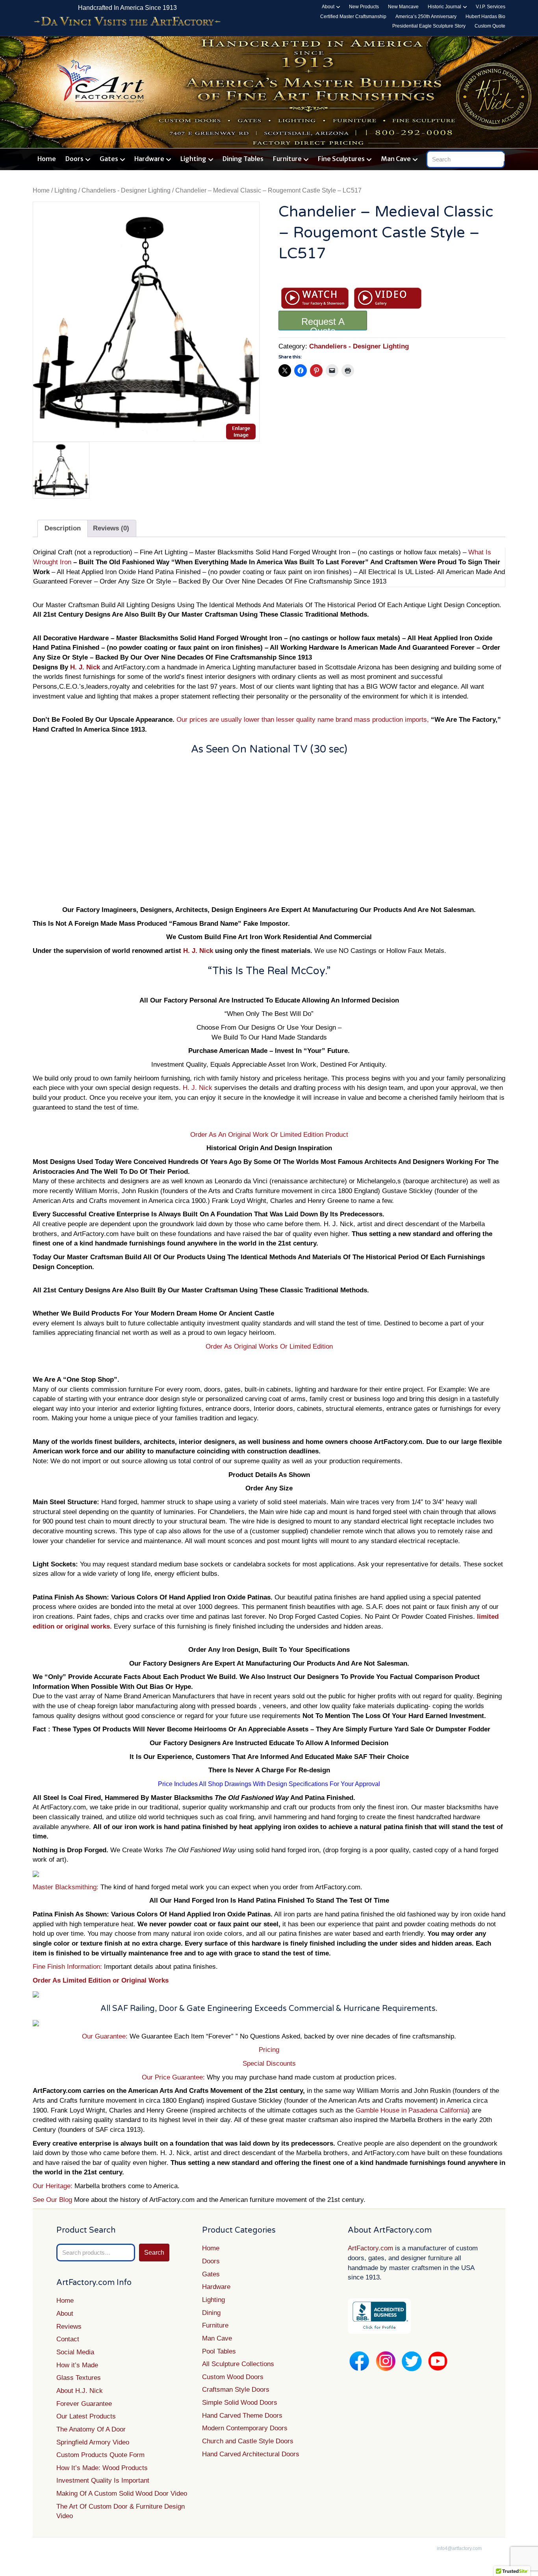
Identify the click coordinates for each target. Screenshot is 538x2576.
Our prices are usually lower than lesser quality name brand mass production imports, (303, 720)
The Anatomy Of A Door (91, 2429)
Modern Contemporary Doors (245, 2428)
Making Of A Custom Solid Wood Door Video (122, 2494)
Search (154, 2253)
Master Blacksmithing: (67, 1887)
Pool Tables (219, 2351)
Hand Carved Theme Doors (242, 2416)
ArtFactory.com (370, 2248)
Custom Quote (490, 26)
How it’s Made (77, 2365)
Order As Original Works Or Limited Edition (269, 1346)
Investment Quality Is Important (103, 2481)
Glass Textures (79, 2378)
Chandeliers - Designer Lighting (126, 190)
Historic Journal (444, 7)
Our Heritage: (53, 2186)
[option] (146, 322)
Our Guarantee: (105, 2036)
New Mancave (403, 7)
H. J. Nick (85, 667)
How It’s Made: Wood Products (102, 2468)
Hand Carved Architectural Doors (251, 2454)
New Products (364, 7)
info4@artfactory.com (459, 2548)
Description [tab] (63, 528)
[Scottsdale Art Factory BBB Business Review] (379, 2316)
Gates (109, 159)
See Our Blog (53, 2200)
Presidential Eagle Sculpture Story (429, 26)
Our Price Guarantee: (174, 2077)
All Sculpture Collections (238, 2364)
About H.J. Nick (80, 2391)
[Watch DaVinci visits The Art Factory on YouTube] (127, 22)
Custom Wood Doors (233, 2377)
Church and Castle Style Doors (248, 2441)
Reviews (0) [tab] (111, 528)
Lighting (193, 159)
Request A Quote (323, 323)
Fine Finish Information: (67, 1967)
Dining (211, 2313)
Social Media (75, 2352)
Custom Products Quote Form (100, 2455)
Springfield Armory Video (93, 2442)
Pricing (269, 2050)
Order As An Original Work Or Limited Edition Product (269, 1135)
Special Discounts (269, 2064)
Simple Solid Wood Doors (240, 2403)
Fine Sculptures (341, 159)
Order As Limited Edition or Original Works (101, 1980)
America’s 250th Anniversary (426, 17)
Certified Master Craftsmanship (353, 17)
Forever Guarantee (84, 2404)
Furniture (287, 159)
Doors (74, 159)
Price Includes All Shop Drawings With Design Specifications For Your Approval (269, 1784)
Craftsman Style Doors (236, 2390)
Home (47, 159)
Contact (68, 2339)
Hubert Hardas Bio (485, 17)
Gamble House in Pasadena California (412, 2110)
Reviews (69, 2327)
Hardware (149, 159)
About (328, 7)
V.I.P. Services (491, 7)
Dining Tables (243, 159)
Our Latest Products (86, 2416)
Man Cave (396, 159)
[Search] (500, 158)
